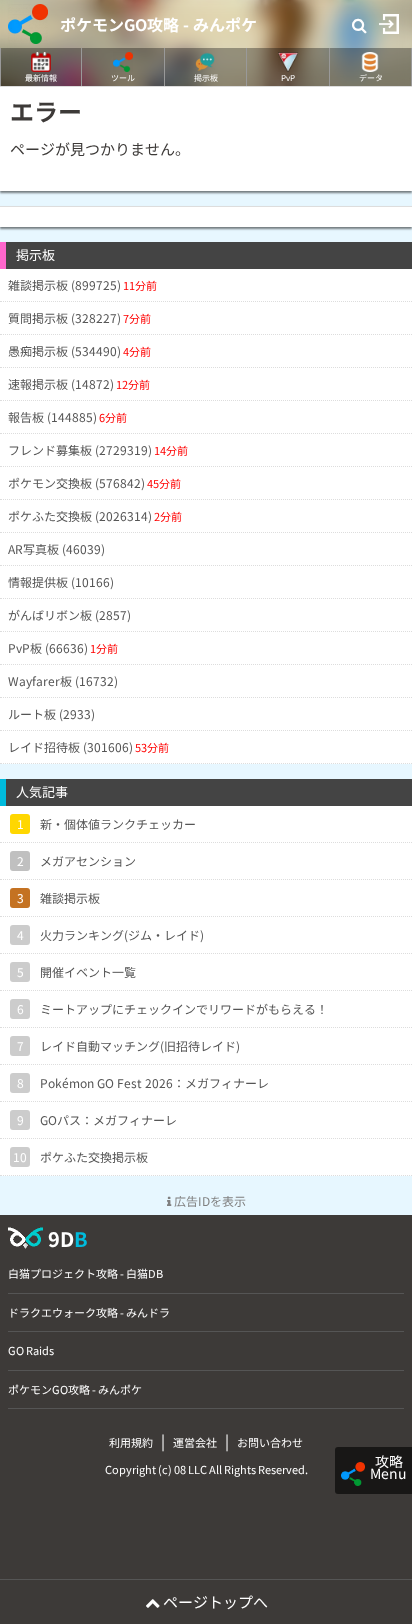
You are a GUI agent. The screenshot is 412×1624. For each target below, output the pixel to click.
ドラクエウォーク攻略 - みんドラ (89, 1312)
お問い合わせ (270, 1442)
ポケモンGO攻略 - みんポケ (158, 24)
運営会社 (195, 1442)
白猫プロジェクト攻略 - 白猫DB (85, 1273)
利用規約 (131, 1442)
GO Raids (31, 1350)
